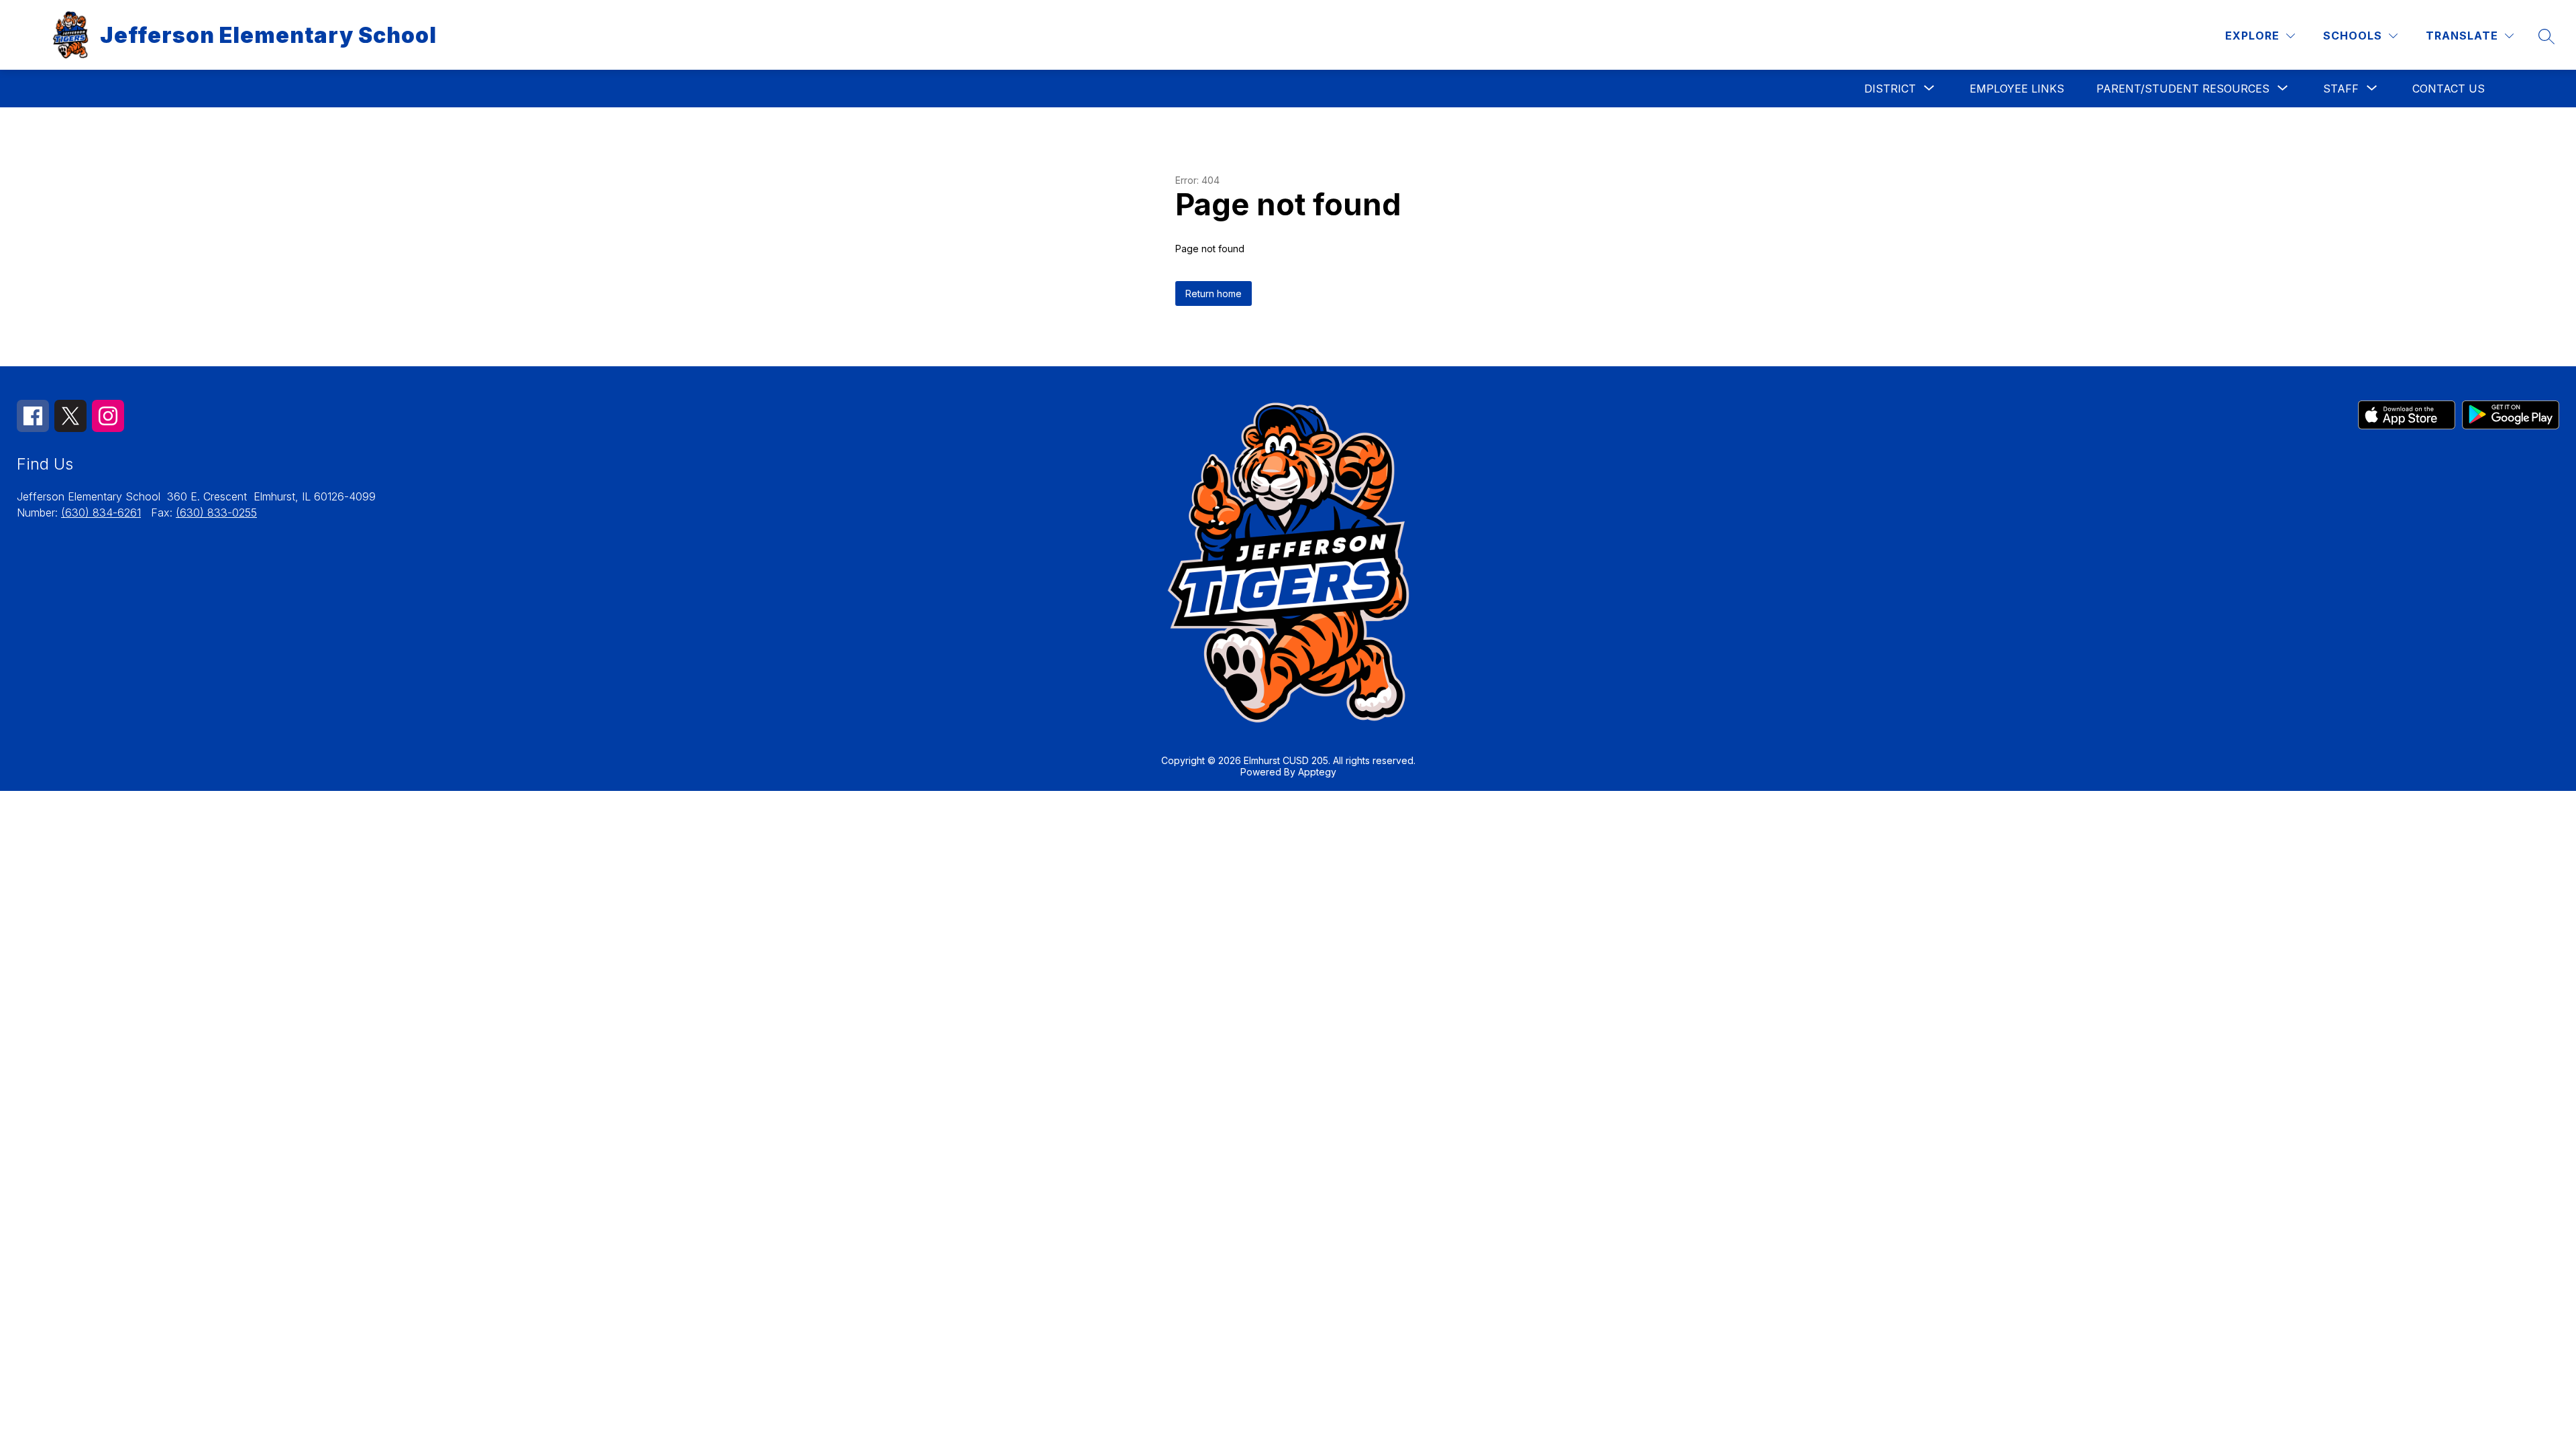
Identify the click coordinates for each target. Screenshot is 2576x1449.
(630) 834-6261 (101, 513)
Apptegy (1317, 772)
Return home (1214, 293)
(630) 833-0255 (216, 513)
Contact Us (2449, 89)
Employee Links (2017, 89)
